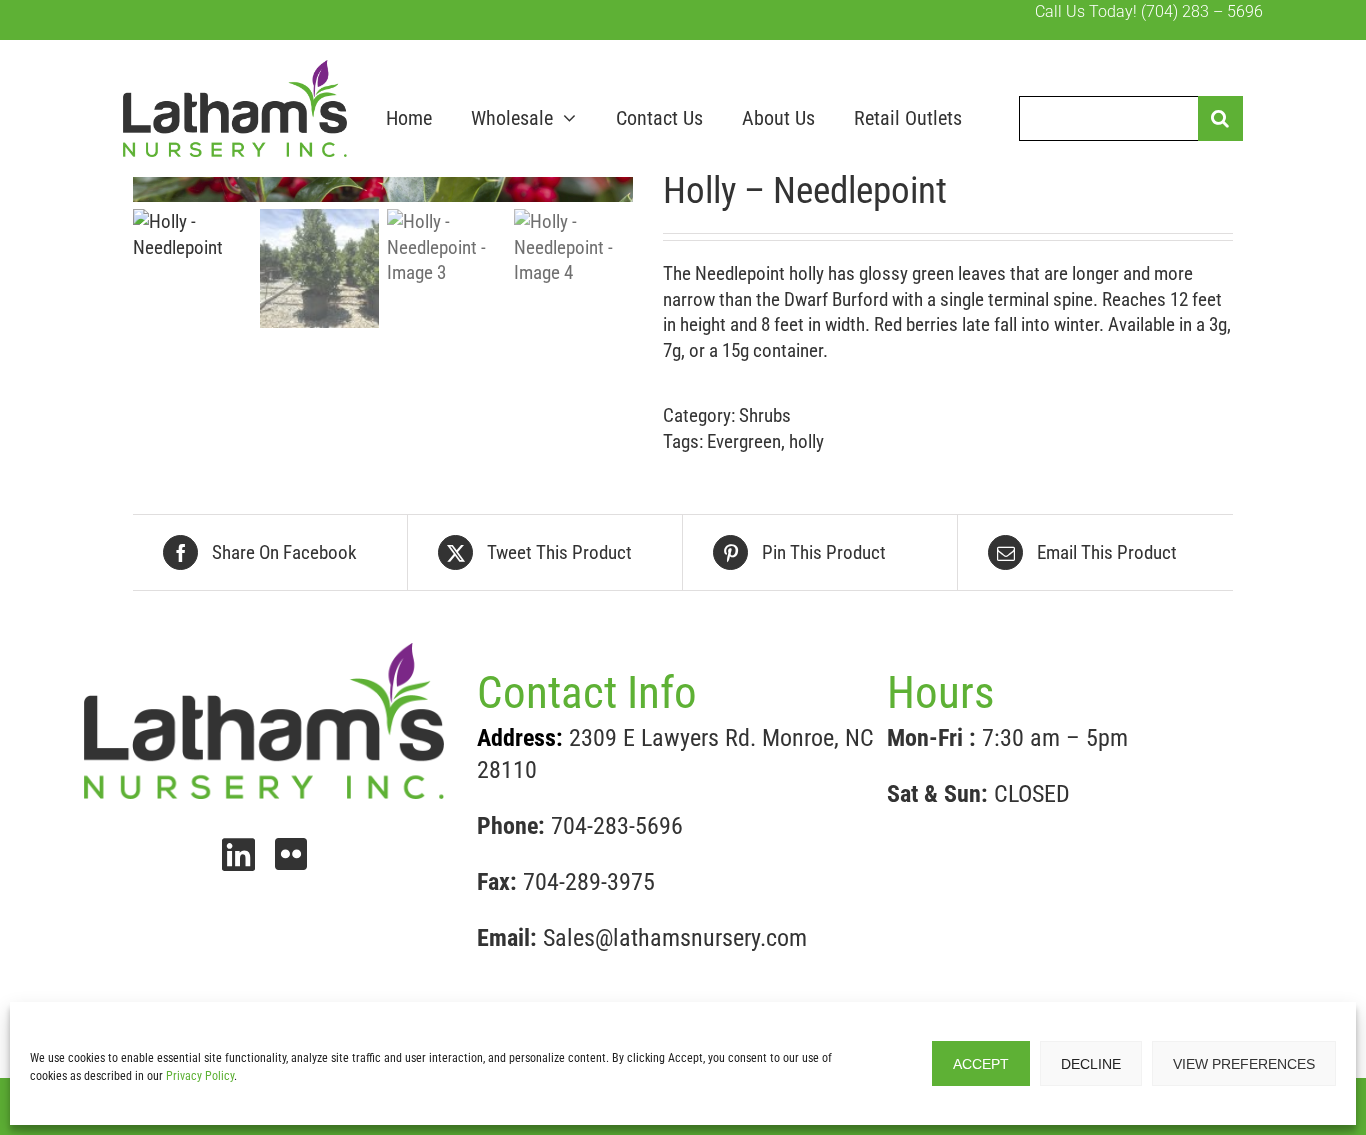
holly (806, 441)
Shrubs (765, 415)
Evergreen (744, 441)
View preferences (1244, 1064)
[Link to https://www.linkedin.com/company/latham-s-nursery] (238, 855)
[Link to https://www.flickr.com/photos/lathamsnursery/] (291, 854)
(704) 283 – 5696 (1202, 11)
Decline (1091, 1064)
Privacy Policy (200, 1076)
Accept (981, 1064)
